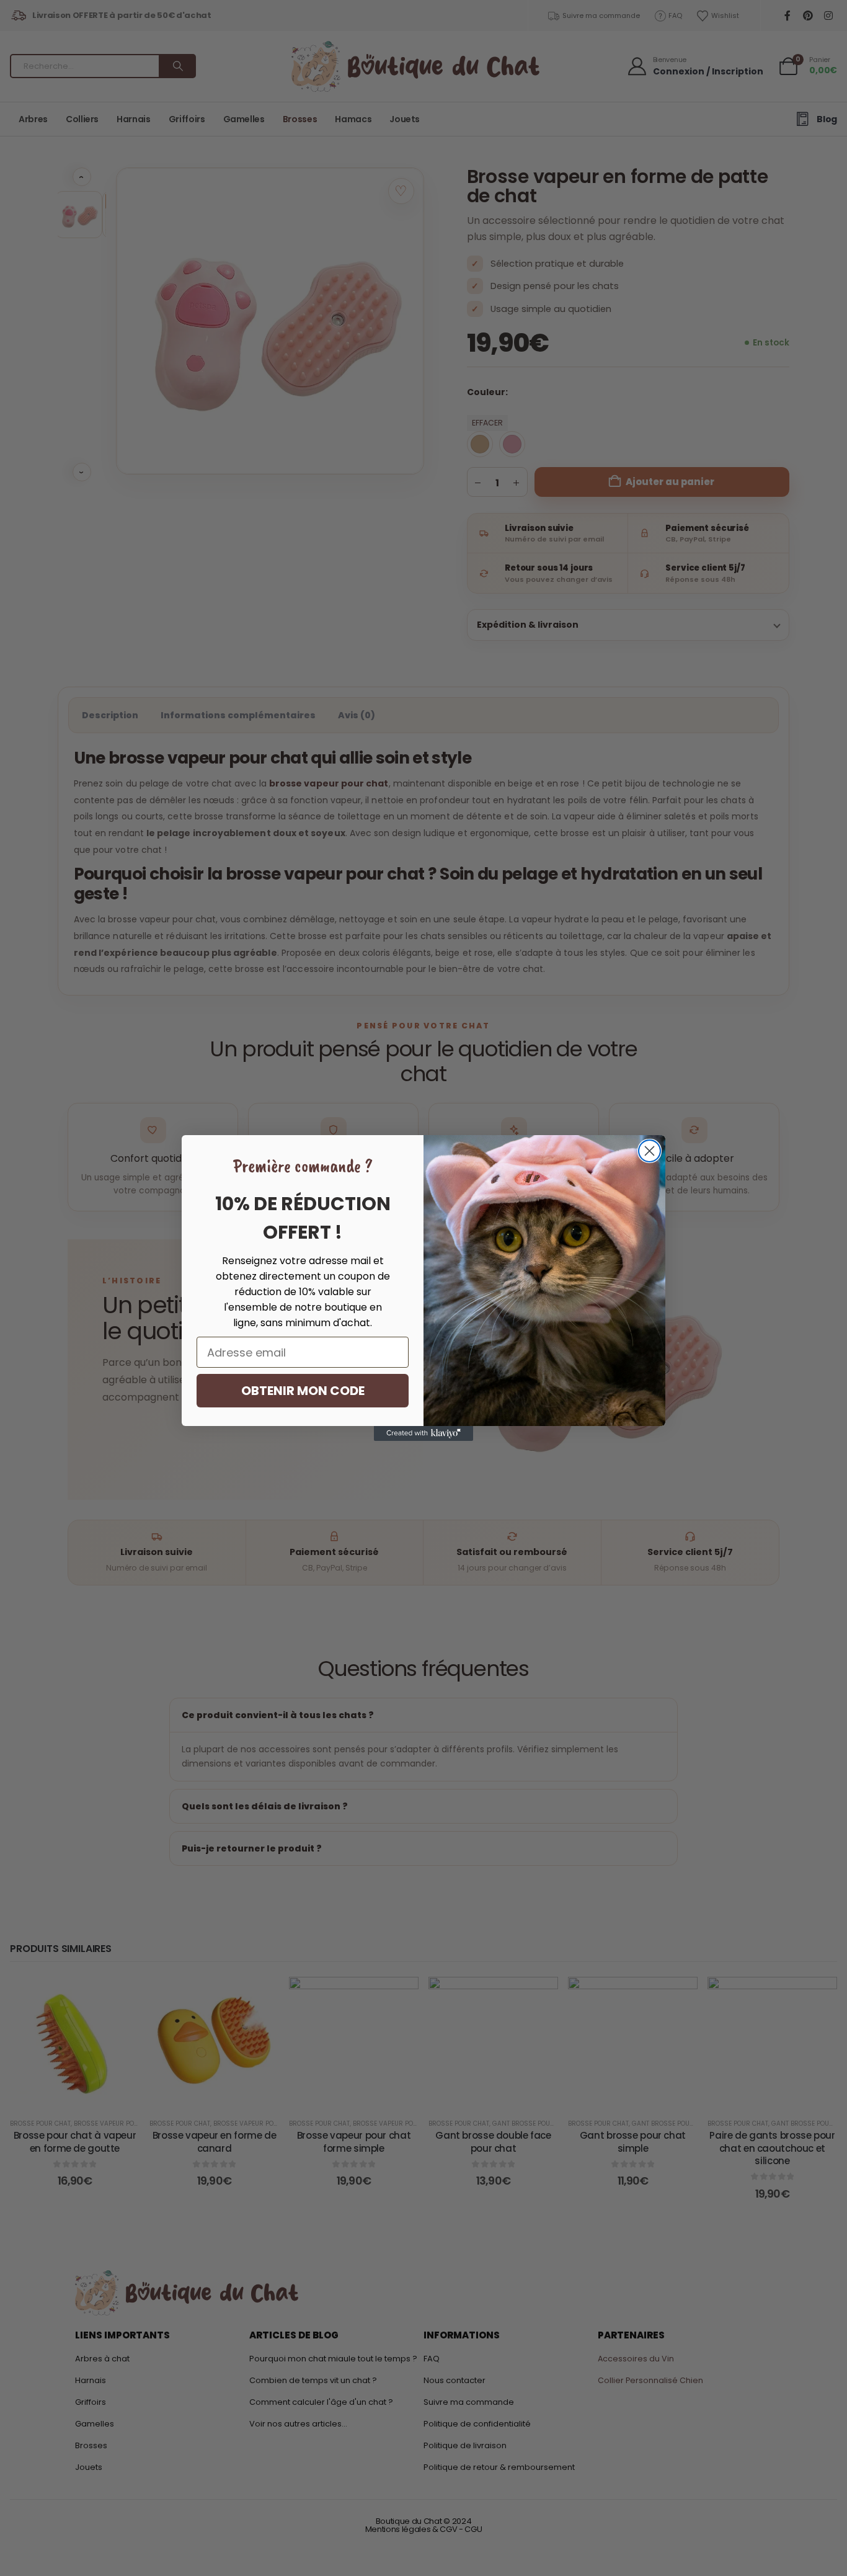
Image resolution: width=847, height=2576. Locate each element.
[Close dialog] (650, 1151)
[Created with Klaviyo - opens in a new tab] (423, 1433)
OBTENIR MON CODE (303, 1391)
